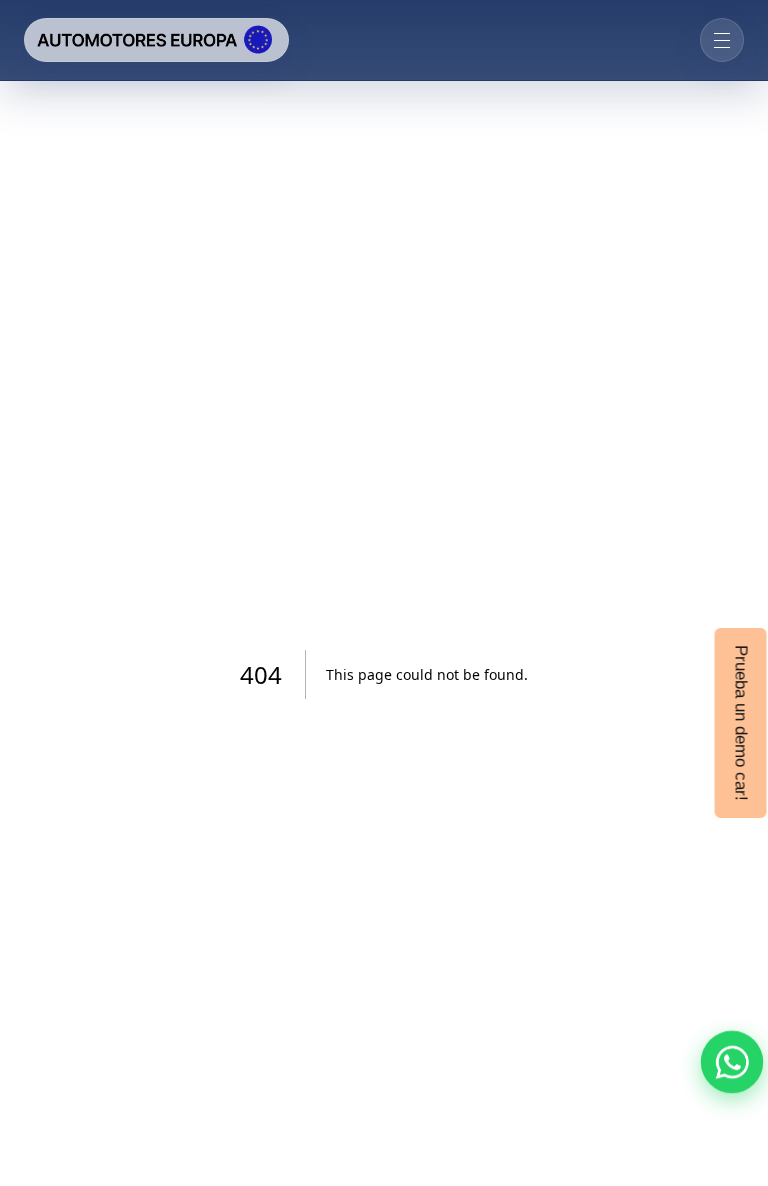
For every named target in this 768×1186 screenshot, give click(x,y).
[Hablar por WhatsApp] (732, 1062)
